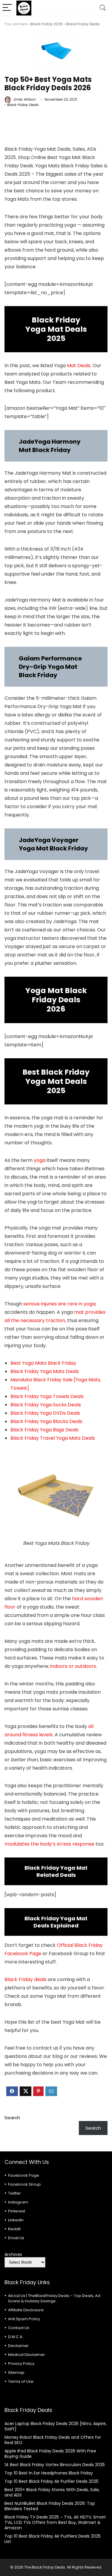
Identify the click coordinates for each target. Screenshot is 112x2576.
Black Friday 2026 (47, 24)
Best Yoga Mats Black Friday (43, 1363)
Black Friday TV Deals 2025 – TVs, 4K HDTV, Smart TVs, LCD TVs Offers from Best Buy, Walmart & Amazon (55, 2522)
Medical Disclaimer (27, 2355)
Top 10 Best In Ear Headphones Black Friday (49, 2473)
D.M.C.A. (16, 2337)
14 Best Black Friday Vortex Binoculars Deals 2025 (55, 2465)
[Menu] (7, 8)
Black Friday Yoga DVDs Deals (45, 1413)
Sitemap (16, 2372)
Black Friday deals (26, 1979)
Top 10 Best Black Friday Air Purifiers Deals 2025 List (53, 2539)
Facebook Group (24, 2184)
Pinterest (17, 2211)
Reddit (14, 2229)
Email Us (16, 2238)
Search (12, 2118)
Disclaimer (18, 2346)
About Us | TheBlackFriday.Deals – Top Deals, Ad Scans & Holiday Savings (54, 2298)
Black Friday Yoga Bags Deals (45, 1430)
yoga (40, 1160)
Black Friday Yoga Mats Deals (45, 1371)
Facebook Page (24, 2175)
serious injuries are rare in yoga (59, 1304)
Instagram (18, 2202)
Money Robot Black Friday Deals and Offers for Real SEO (53, 2440)
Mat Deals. (79, 366)
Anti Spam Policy (24, 2319)
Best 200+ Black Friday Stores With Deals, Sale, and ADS (52, 2492)
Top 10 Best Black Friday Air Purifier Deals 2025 (52, 2481)
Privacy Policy (21, 2364)
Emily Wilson (24, 99)
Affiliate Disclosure (26, 2310)
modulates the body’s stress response (49, 1844)
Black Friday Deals (83, 24)
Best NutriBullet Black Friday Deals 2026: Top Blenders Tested (50, 2506)
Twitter (14, 2193)
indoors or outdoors (73, 1666)
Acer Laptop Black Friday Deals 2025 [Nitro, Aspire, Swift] (56, 2426)
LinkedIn (16, 2220)
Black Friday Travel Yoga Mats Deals (53, 1438)
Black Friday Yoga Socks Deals (46, 1405)
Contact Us (19, 2328)
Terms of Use (21, 2381)
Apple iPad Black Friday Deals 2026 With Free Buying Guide (50, 2454)
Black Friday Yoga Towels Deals (47, 1396)
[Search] (103, 8)
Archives (13, 2254)
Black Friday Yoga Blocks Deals (46, 1421)
